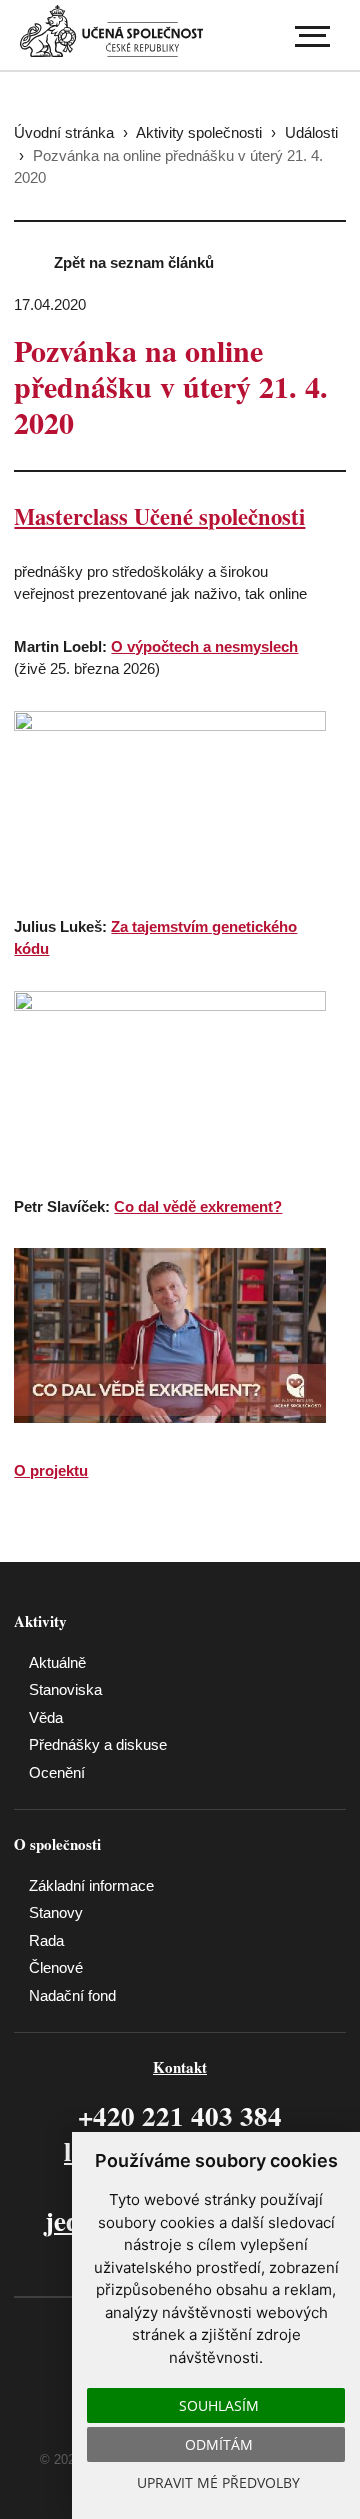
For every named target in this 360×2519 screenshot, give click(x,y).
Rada (46, 1940)
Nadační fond (72, 1995)
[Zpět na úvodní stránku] (111, 31)
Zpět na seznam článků (134, 262)
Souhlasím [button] (219, 2405)
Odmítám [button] (219, 2444)
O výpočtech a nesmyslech (204, 646)
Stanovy (56, 1912)
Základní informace (91, 1885)
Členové (56, 1967)
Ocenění (57, 1772)
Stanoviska (65, 1689)
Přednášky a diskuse (98, 1744)
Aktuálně (57, 1662)
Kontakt (180, 2067)
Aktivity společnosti (199, 132)
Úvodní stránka (64, 132)
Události (311, 132)
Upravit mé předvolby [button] (218, 2482)
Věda (46, 1717)
